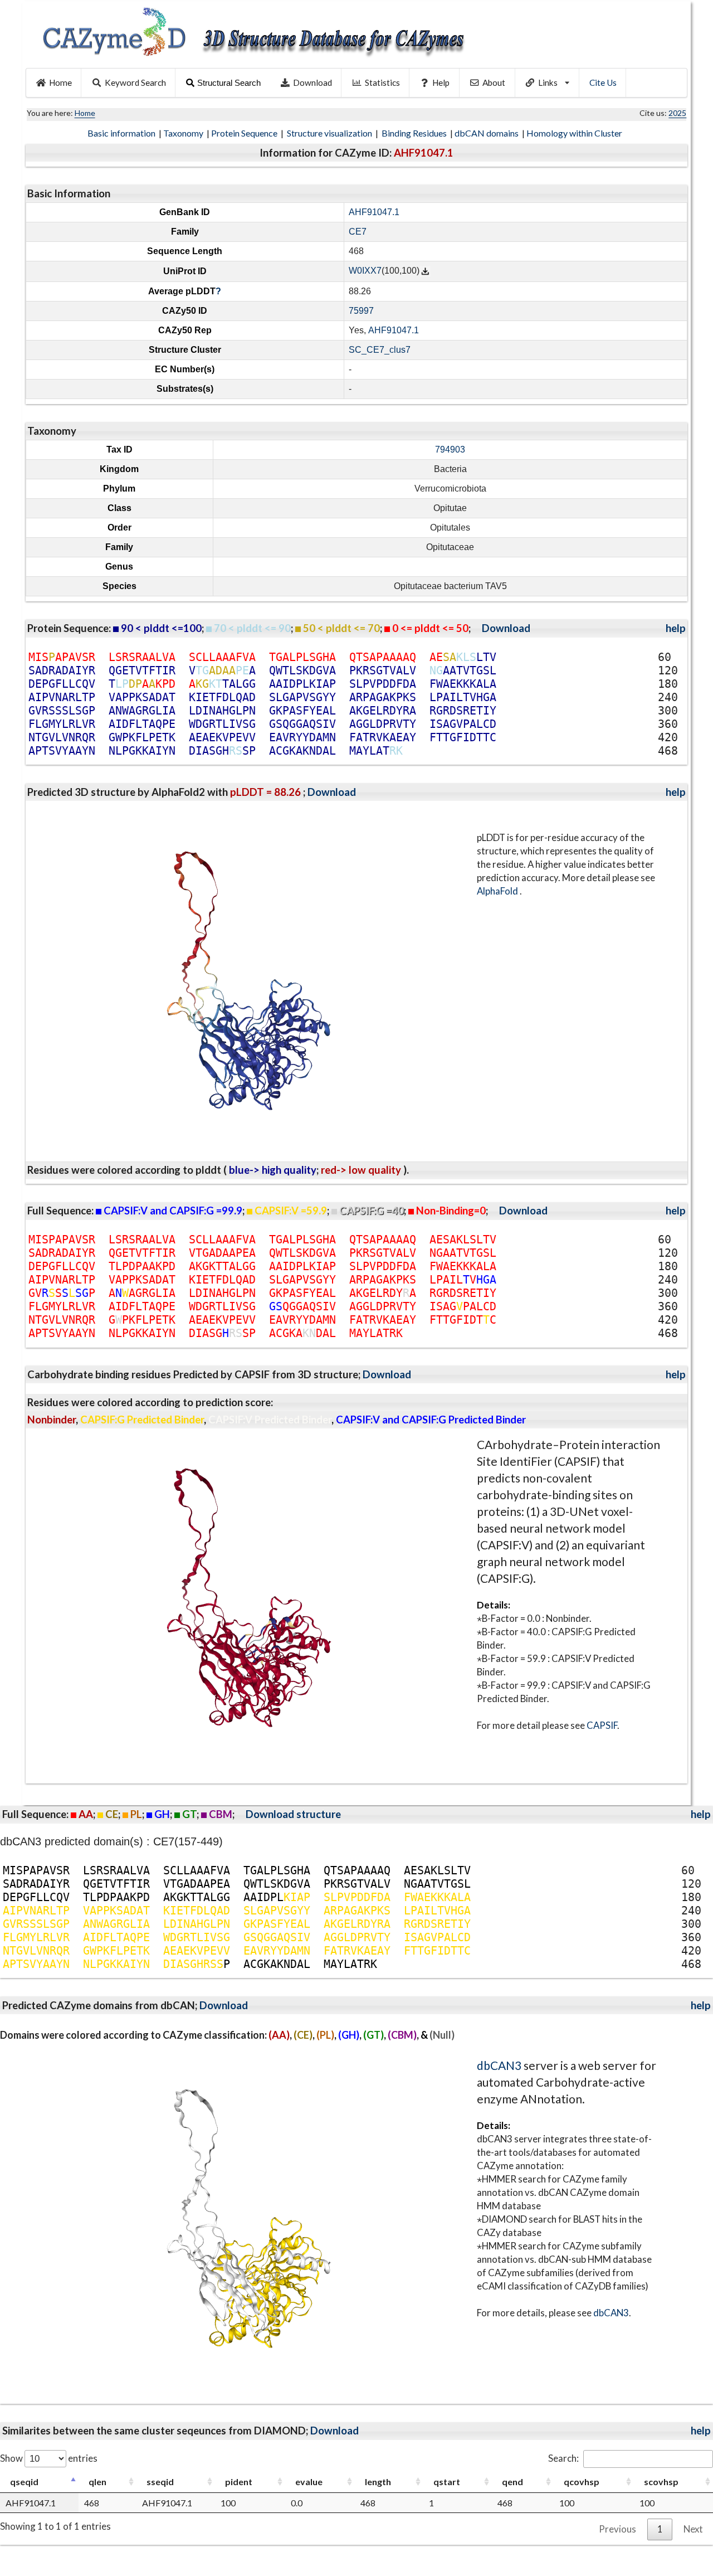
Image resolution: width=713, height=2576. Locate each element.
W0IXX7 (365, 271)
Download (312, 82)
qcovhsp (582, 2482)
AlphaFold (498, 891)
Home (60, 82)
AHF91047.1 (374, 212)
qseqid (24, 2482)
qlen (97, 2482)
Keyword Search (135, 82)
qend (512, 2482)
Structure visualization (330, 133)
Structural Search (229, 83)
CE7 (358, 232)
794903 (450, 449)
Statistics (382, 82)
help (676, 628)
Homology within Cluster (575, 133)
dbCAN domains (487, 133)
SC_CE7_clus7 (380, 350)
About (494, 82)
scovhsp (661, 2482)
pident (239, 2482)
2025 (677, 113)
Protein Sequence (245, 133)
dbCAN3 (499, 2065)
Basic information (122, 133)
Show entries (49, 2458)
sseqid (160, 2482)
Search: (563, 2458)
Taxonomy (184, 133)
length (378, 2482)
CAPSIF (602, 1725)
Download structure (293, 1814)
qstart (447, 2482)
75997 (361, 311)
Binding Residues (415, 133)
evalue (309, 2482)
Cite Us (603, 82)
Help (441, 82)
